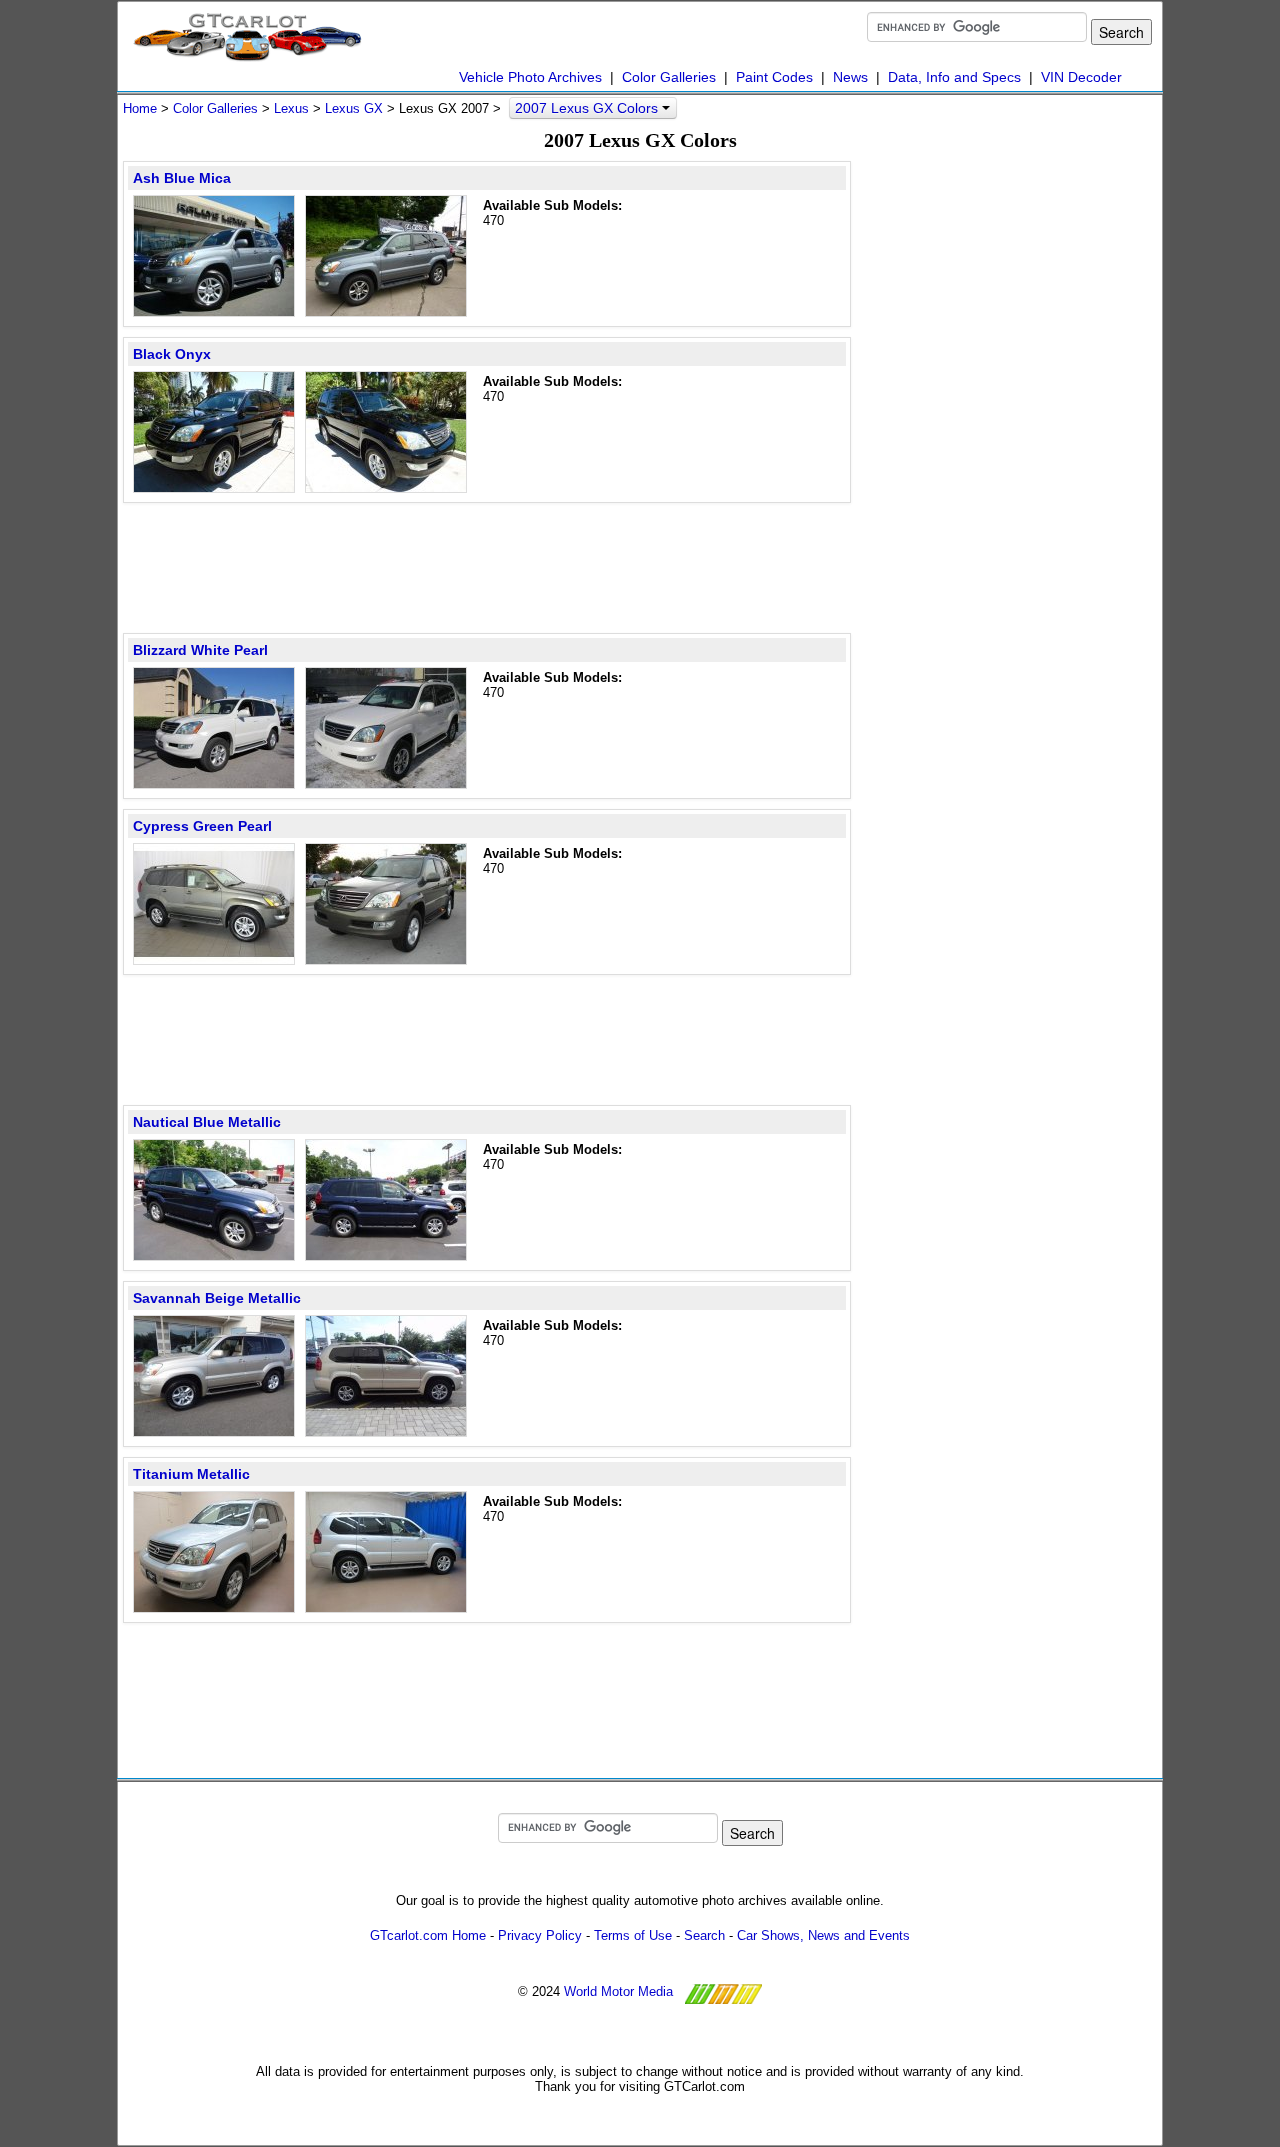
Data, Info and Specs (954, 77)
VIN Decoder (1081, 77)
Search (704, 1935)
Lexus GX (354, 108)
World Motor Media (618, 1991)
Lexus (291, 108)
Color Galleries (669, 77)
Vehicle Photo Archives (530, 77)
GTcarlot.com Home (428, 1935)
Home (140, 108)
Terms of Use (633, 1935)
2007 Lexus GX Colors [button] (588, 108)
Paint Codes (774, 77)
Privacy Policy (540, 1935)
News (850, 77)
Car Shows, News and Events (823, 1935)
